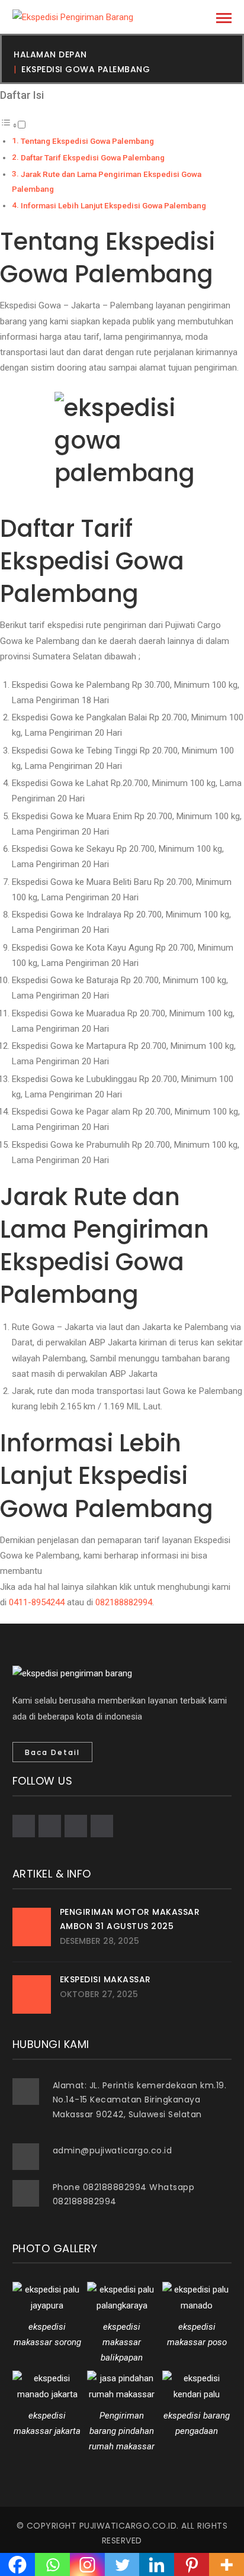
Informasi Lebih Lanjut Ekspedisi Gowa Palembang (113, 205)
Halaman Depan (50, 54)
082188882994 (124, 1602)
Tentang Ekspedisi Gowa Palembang (87, 141)
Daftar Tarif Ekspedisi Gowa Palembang (93, 157)
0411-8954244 (37, 1602)
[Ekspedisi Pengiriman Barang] (73, 17)
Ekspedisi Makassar (105, 1979)
